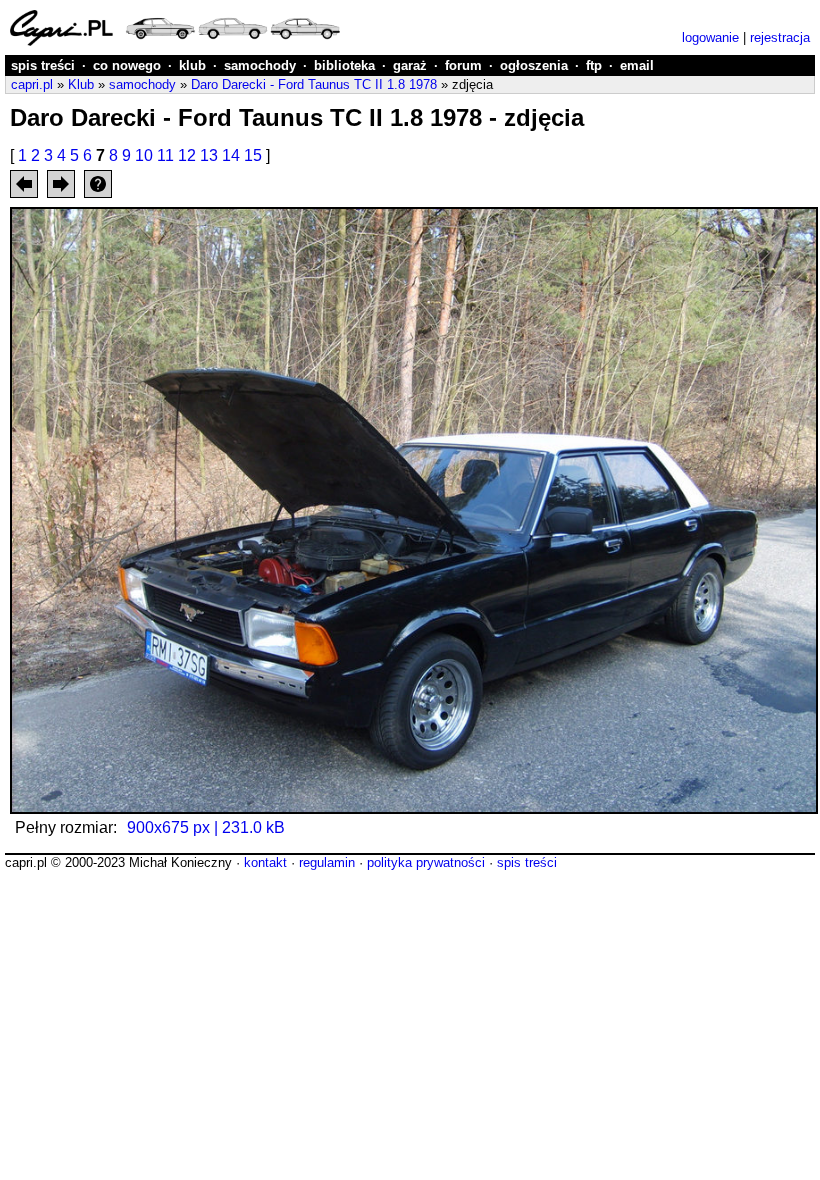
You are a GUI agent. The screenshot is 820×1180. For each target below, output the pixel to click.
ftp (594, 65)
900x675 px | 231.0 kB (206, 827)
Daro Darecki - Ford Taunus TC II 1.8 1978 (314, 84)
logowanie (710, 37)
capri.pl (32, 84)
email (637, 65)
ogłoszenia (534, 65)
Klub (81, 84)
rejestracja (780, 37)
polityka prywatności (426, 862)
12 (187, 155)
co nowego (127, 65)
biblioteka (344, 65)
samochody (260, 65)
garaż (410, 65)
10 (144, 155)
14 (231, 155)
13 (209, 155)
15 (253, 155)
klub (192, 65)
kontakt (265, 862)
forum (463, 65)
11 (165, 155)
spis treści (43, 65)
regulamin (327, 862)
